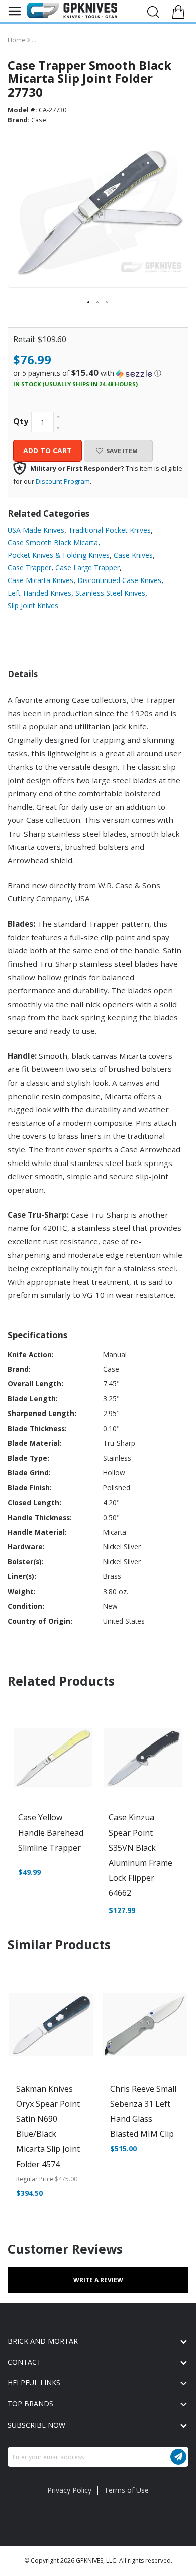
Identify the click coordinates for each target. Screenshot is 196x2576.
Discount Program (63, 481)
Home (17, 40)
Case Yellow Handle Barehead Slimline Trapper (51, 1833)
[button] (89, 303)
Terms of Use (126, 2490)
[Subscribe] (178, 2457)
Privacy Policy (69, 2490)
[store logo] (72, 10)
